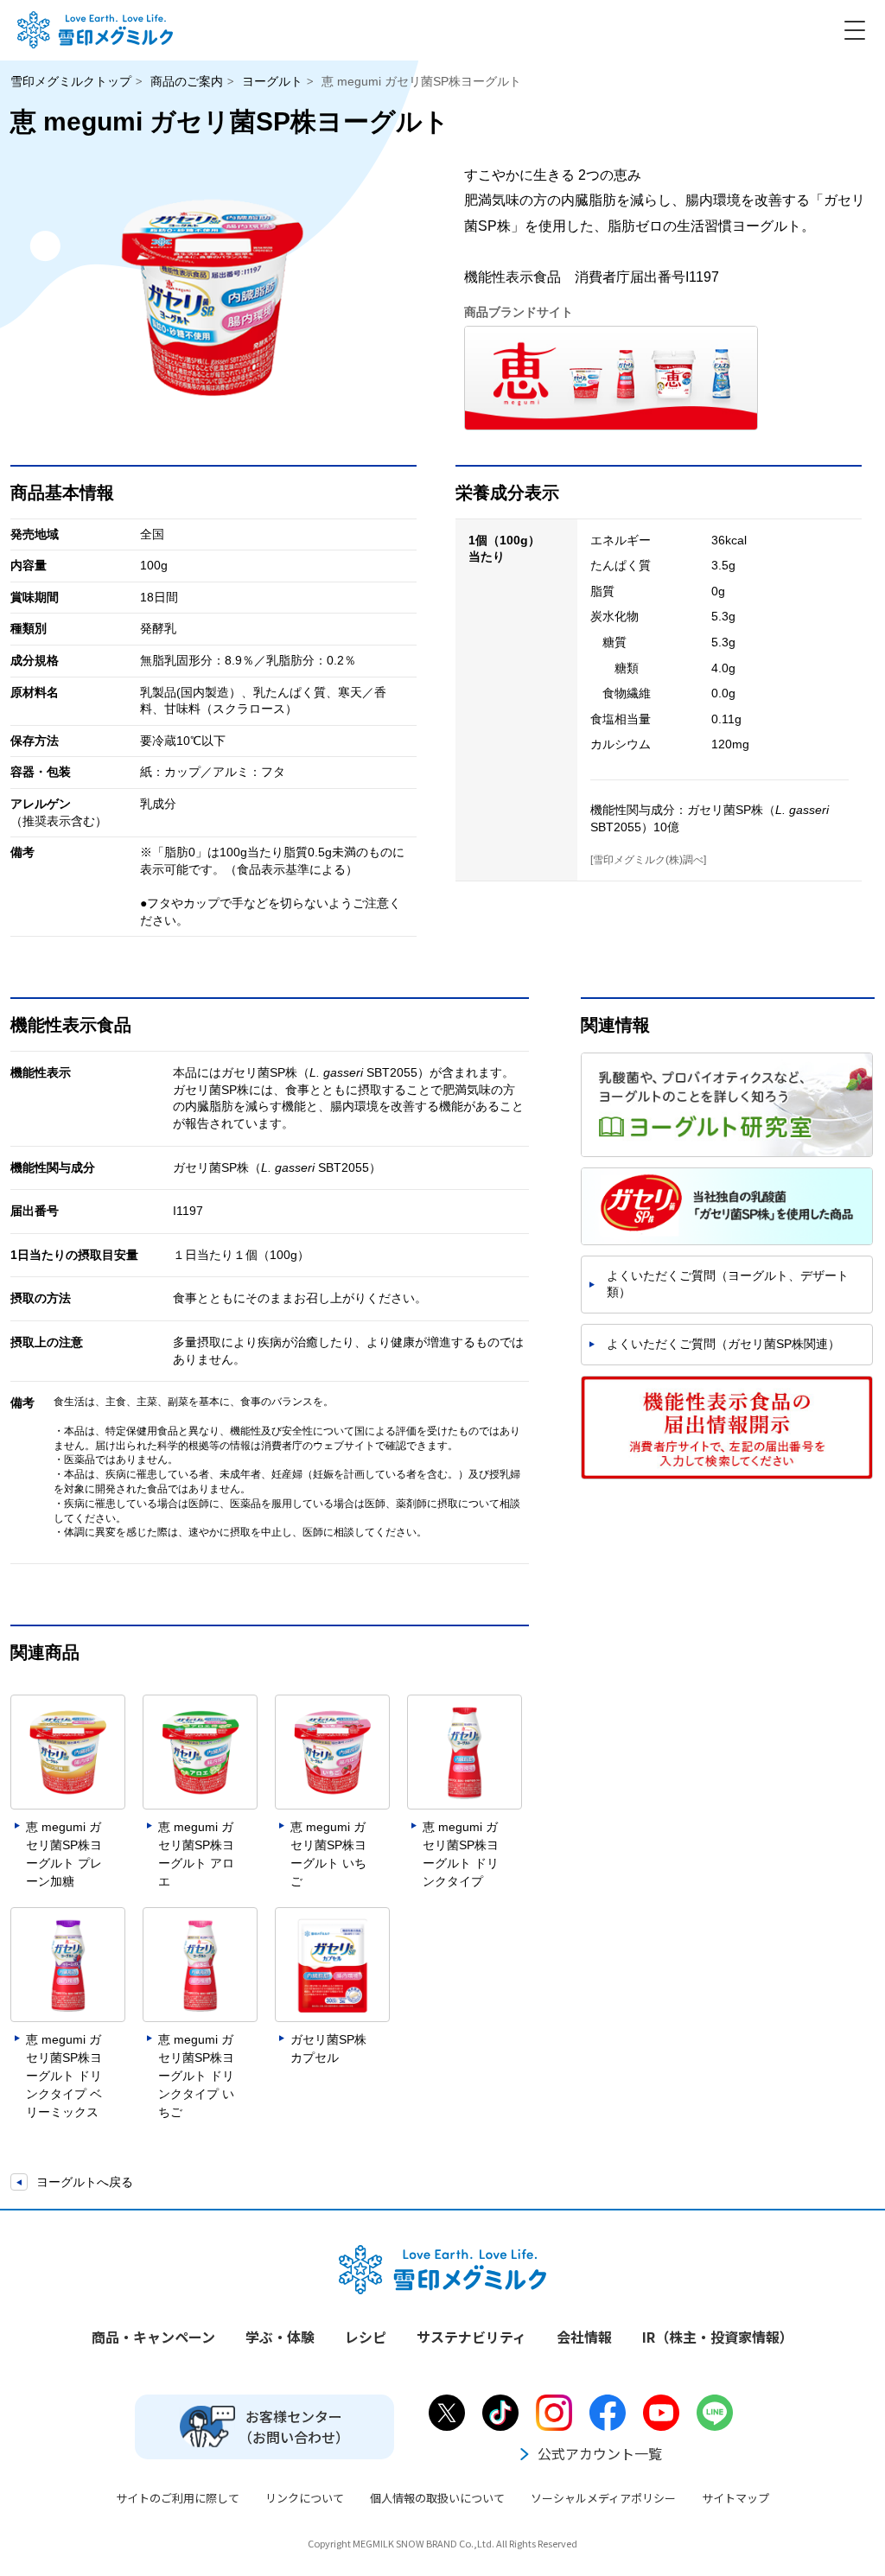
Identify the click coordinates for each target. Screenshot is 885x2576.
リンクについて (305, 2498)
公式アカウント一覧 (600, 2453)
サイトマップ (735, 2498)
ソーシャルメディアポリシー (603, 2498)
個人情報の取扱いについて (437, 2498)
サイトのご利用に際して (178, 2498)
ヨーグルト (272, 81)
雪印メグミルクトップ (71, 81)
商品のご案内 (187, 81)
